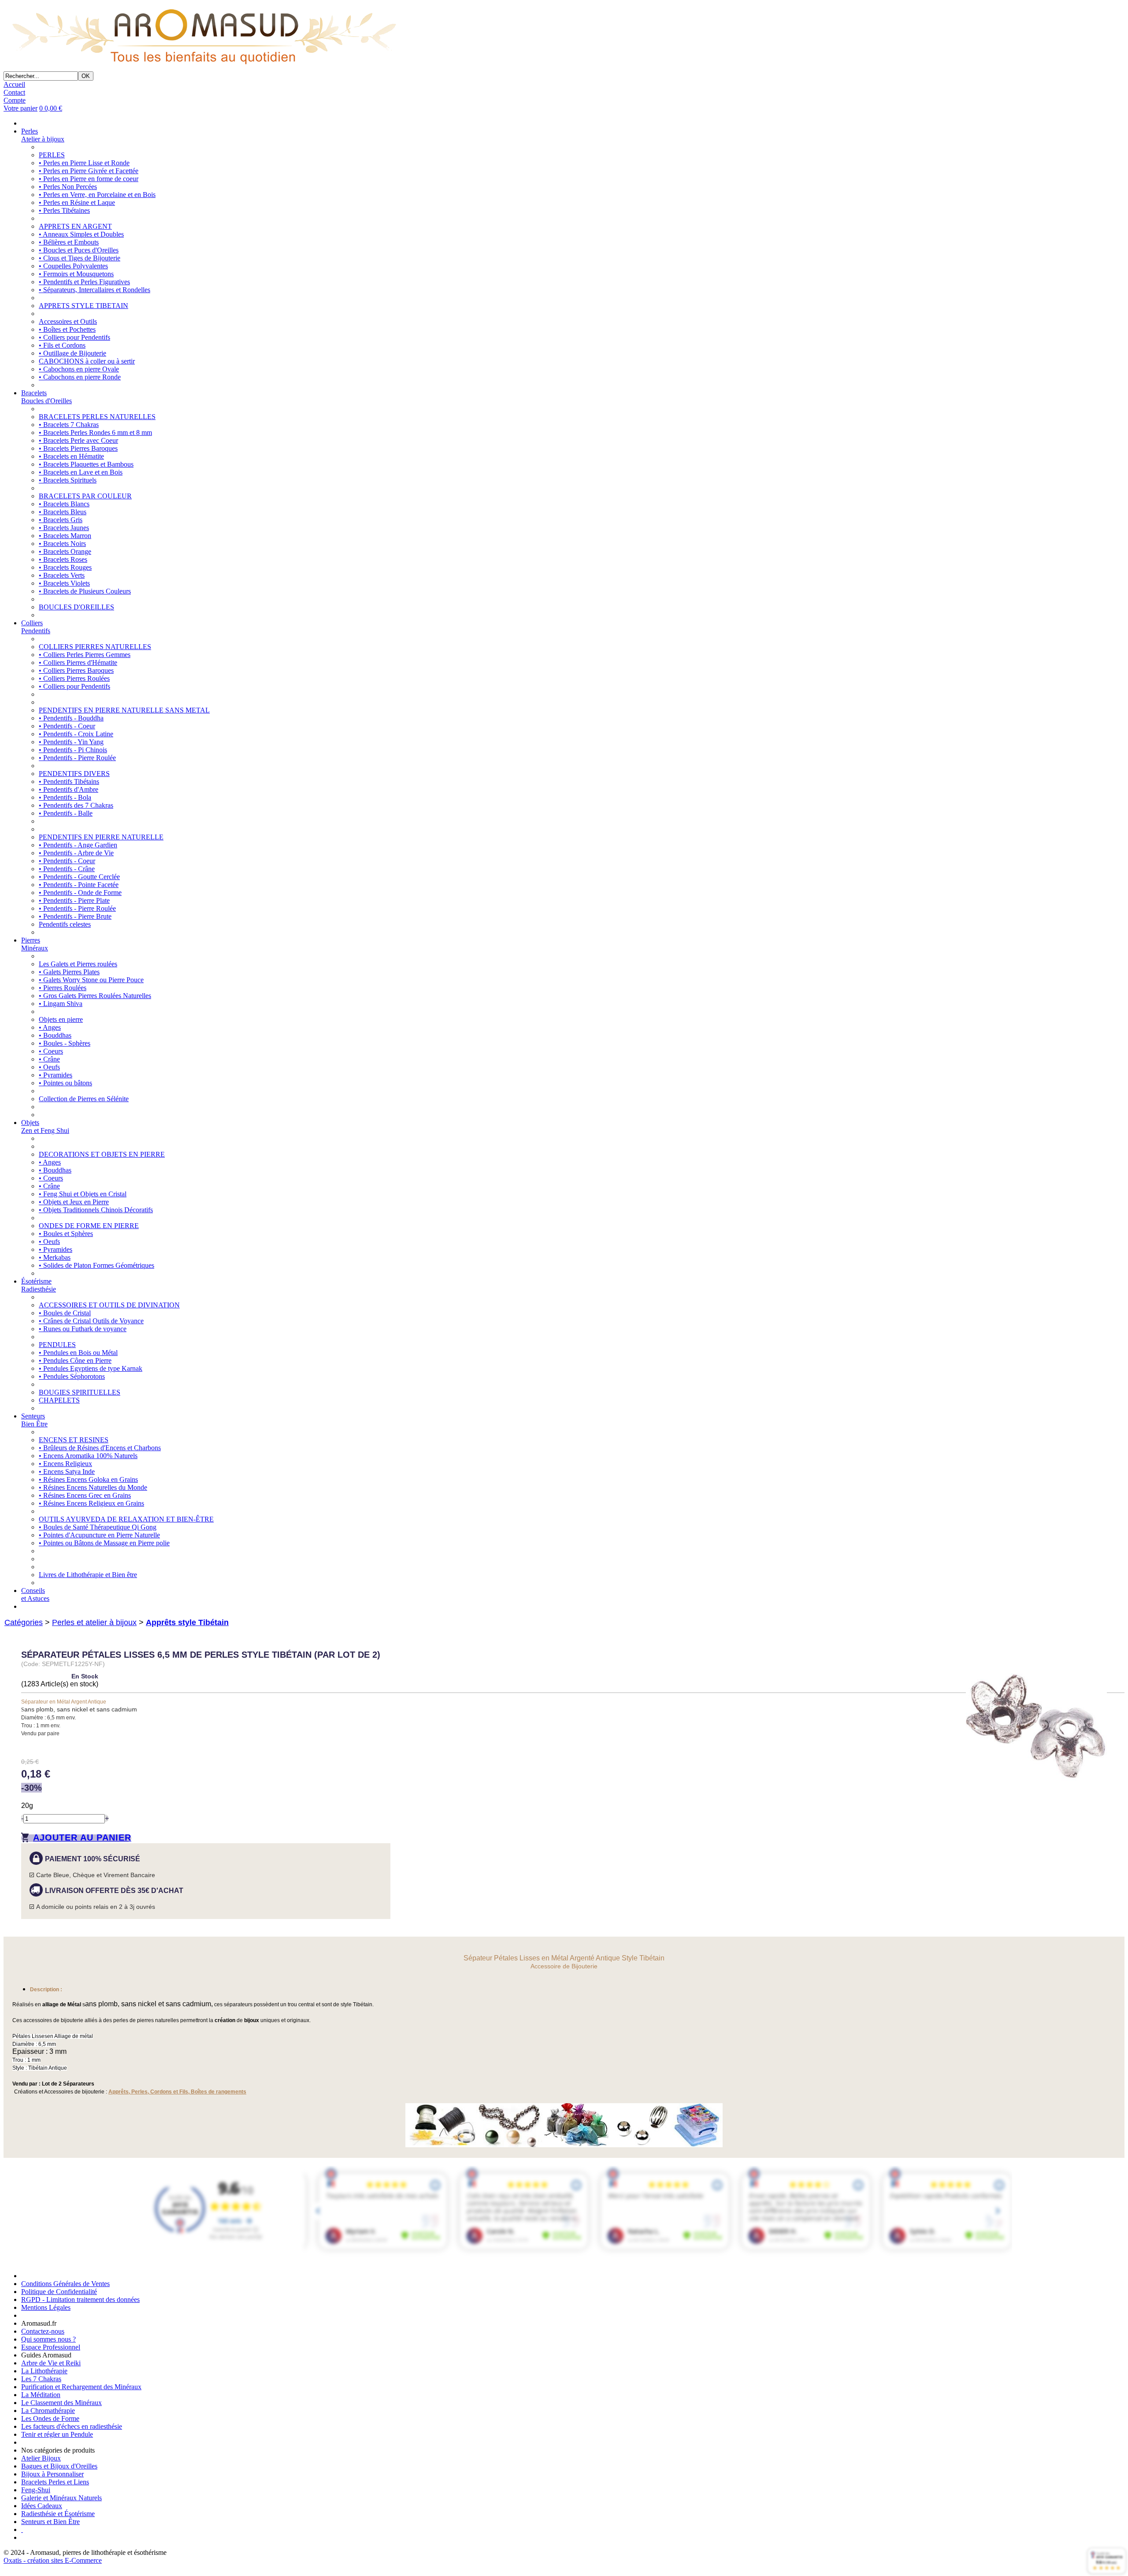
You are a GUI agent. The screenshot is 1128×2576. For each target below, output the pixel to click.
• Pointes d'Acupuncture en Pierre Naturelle (99, 1535)
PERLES (52, 155)
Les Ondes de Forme (50, 2418)
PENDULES (57, 1345)
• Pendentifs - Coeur (67, 726)
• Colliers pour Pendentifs (74, 337)
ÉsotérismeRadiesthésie (39, 1285)
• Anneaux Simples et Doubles (81, 234)
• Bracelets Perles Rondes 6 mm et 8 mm (95, 432)
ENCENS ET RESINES (74, 1440)
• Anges (50, 1027)
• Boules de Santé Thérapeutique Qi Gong (98, 1527)
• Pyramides (56, 1075)
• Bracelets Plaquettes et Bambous (86, 464)
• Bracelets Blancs (64, 504)
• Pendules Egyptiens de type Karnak (91, 1368)
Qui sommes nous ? (48, 2339)
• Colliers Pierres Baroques (76, 670)
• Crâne (49, 1059)
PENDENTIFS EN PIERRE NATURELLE (101, 837)
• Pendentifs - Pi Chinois (73, 750)
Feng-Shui (36, 2490)
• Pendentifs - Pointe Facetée (79, 885)
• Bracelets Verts (62, 575)
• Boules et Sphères (66, 1234)
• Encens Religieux (65, 1464)
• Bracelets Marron (65, 536)
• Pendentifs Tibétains (69, 781)
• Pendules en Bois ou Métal (78, 1353)
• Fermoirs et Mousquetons (76, 274)
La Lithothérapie (44, 2371)
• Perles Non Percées (68, 187)
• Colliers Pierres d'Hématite (78, 663)
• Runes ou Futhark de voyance (83, 1329)
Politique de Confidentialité (59, 2292)
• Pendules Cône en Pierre (75, 1360)
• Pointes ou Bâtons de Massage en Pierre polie (104, 1543)
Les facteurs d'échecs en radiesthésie (72, 2426)
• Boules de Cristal (65, 1313)
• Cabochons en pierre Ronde (80, 377)
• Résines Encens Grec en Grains (85, 1495)
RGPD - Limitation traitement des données (80, 2299)
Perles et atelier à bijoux (94, 1622)
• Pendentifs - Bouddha (71, 718)
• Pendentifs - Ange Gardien (78, 845)
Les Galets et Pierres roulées (78, 964)
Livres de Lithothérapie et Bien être (88, 1575)
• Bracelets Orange (65, 551)
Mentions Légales (46, 2307)
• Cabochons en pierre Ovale (79, 369)
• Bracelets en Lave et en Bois (81, 472)
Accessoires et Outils (68, 321)
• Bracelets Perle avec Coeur (78, 440)
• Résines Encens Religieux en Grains (91, 1503)
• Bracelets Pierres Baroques (78, 448)
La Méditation (41, 2395)
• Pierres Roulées (63, 988)
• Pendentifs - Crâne (67, 869)
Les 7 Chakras (41, 2379)
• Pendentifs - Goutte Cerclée (79, 877)
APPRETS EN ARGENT (75, 226)
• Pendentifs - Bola (65, 797)
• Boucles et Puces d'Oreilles (79, 250)
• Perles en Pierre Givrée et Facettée (89, 171)
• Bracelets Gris (61, 520)
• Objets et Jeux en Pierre (74, 1202)
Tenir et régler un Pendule (57, 2434)
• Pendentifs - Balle (66, 813)
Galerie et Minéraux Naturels (61, 2498)
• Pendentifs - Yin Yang (71, 742)
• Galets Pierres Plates (69, 972)
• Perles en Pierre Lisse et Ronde (84, 163)
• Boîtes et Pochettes (67, 329)
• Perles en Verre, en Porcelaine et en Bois (97, 195)
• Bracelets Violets (64, 583)
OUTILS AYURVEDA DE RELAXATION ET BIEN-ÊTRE (126, 1519)
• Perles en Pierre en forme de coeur (89, 179)
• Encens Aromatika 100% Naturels (88, 1456)
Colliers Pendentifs (36, 627)
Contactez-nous (43, 2331)
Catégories (24, 1622)
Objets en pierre (61, 1019)
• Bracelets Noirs (62, 544)
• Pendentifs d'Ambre (69, 789)
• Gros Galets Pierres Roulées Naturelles (95, 996)
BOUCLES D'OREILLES (76, 607)
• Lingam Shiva (61, 1004)
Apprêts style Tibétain (187, 1622)
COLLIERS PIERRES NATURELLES (95, 647)
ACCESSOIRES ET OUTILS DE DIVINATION (109, 1305)
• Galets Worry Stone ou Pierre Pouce (91, 980)
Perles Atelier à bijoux (43, 135)
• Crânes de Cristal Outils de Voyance (91, 1321)
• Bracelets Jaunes (64, 528)
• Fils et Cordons (62, 345)
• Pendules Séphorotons (72, 1376)
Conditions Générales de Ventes (65, 2284)
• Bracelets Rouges (65, 567)
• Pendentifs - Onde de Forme (80, 893)
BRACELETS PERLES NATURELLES (97, 417)
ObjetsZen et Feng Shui (45, 1127)
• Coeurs (51, 1051)
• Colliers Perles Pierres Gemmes (85, 655)
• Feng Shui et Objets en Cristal (83, 1194)
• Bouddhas (55, 1035)
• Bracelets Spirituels (68, 480)
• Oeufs (49, 1067)
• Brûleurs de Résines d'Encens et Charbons (100, 1448)
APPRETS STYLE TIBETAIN (83, 306)
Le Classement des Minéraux (61, 2403)
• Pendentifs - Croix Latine (76, 734)
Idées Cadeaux (42, 2506)
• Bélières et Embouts (69, 242)
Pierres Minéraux (35, 944)
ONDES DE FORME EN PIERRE (89, 1226)
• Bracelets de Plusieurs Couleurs (85, 591)
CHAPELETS (59, 1400)
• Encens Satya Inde (67, 1472)
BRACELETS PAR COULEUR (85, 496)
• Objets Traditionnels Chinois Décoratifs (96, 1210)
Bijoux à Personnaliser (52, 2474)
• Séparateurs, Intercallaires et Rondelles (95, 290)
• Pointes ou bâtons (65, 1083)
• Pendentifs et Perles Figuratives (84, 282)
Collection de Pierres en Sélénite (84, 1099)
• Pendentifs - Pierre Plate (74, 900)
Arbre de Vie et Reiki (51, 2363)
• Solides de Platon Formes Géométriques (96, 1265)
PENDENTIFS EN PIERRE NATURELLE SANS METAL (124, 710)
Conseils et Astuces (35, 1594)
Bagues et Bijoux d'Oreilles (59, 2466)
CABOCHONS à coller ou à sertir (87, 361)
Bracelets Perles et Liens (55, 2482)
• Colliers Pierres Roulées (74, 678)
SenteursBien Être (34, 1420)
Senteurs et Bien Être (50, 2522)
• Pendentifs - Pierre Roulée (77, 758)
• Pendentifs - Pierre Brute (75, 916)
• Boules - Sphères (65, 1043)
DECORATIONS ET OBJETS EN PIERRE (102, 1154)
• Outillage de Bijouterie (72, 353)
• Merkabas (55, 1257)
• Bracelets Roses (63, 559)
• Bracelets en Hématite (71, 456)
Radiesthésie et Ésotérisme (58, 2514)
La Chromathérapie (48, 2411)
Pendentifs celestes (65, 924)
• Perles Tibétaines (64, 210)
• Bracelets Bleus (63, 512)
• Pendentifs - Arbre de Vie (76, 853)
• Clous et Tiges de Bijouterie (80, 258)
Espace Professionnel (51, 2347)
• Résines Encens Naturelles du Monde (93, 1487)
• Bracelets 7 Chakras (69, 425)
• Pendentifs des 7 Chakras (76, 805)
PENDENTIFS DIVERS (74, 774)
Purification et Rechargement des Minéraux (81, 2387)
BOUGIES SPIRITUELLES (80, 1392)
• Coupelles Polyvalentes (73, 266)
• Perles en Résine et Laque (77, 202)
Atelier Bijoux (41, 2458)
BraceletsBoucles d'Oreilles (46, 397)
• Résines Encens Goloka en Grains (88, 1479)
